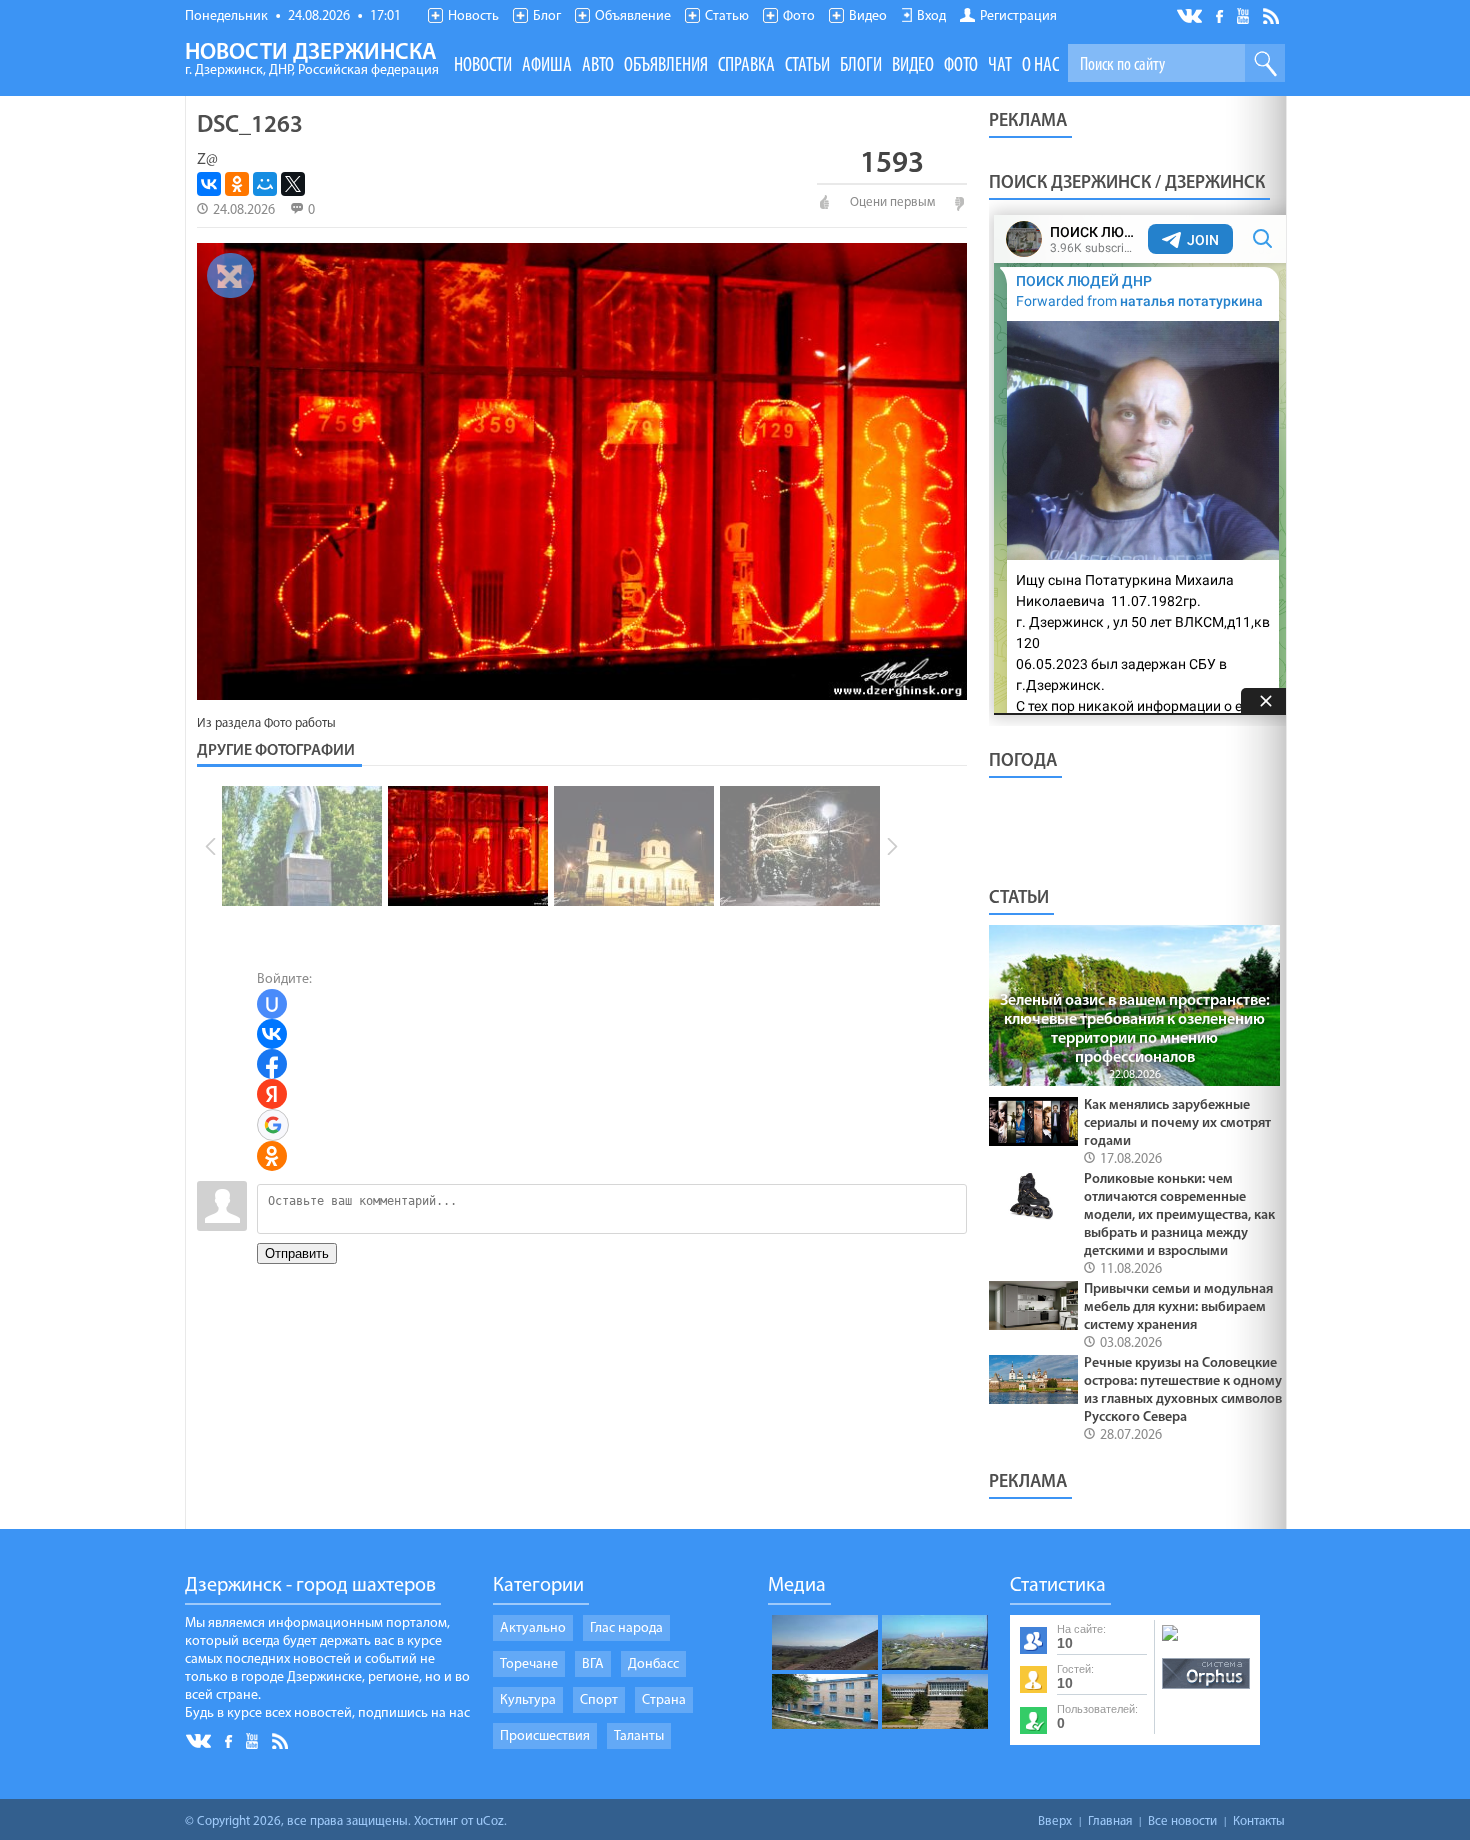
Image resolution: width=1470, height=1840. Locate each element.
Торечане (529, 1664)
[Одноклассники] (237, 184)
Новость (473, 16)
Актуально (533, 1628)
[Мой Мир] (265, 184)
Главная (1110, 1821)
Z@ (207, 160)
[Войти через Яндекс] (272, 1094)
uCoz (490, 1821)
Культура (528, 1700)
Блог (547, 16)
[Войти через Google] (273, 1125)
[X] (293, 184)
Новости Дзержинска (312, 60)
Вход (931, 16)
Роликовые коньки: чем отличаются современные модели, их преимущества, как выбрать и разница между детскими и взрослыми (1179, 1215)
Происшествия (545, 1736)
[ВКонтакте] (209, 184)
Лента (1274, 15)
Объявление (633, 16)
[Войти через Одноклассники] (272, 1156)
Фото (799, 16)
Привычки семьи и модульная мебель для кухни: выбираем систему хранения (1178, 1307)
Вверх (1055, 1821)
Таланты (639, 1736)
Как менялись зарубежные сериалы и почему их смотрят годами (1177, 1123)
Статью (727, 16)
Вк (1191, 16)
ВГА (593, 1664)
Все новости (1182, 1821)
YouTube (1244, 15)
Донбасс (653, 1664)
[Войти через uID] (272, 1004)
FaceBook (1221, 14)
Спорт (599, 1700)
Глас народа (626, 1628)
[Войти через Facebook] (272, 1064)
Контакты (1259, 1821)
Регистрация (1018, 16)
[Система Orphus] (1206, 1690)
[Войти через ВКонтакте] (272, 1034)
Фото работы (300, 723)
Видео (868, 16)
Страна (664, 1700)
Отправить (297, 1253)
